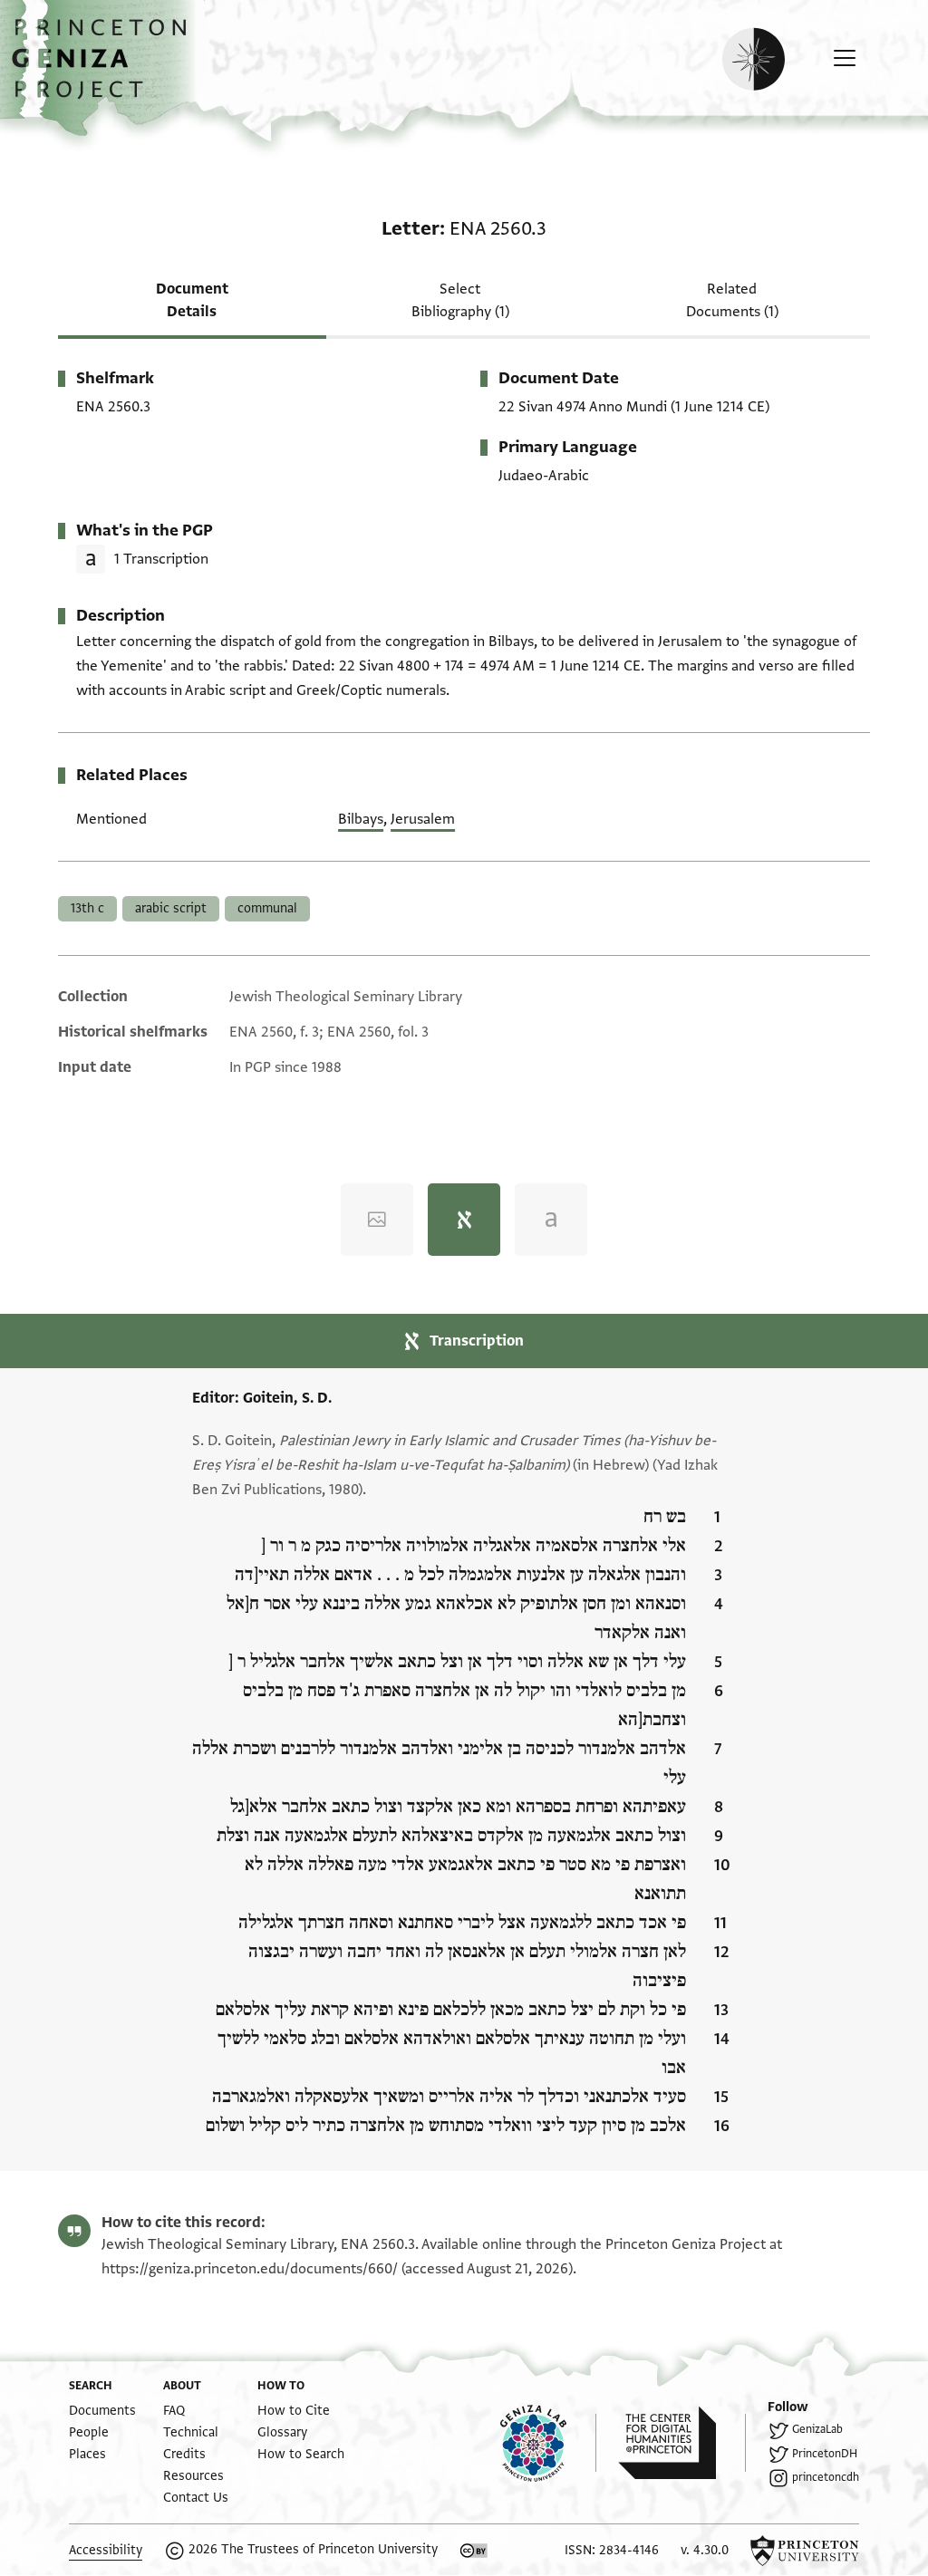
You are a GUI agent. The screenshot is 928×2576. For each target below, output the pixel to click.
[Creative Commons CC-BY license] (474, 2551)
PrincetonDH (825, 2454)
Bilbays (361, 819)
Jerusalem (423, 819)
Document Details (192, 300)
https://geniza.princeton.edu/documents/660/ (250, 2269)
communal (267, 908)
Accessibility (106, 2550)
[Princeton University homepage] (805, 2551)
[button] (106, 68)
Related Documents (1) (732, 300)
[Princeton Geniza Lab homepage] (548, 2443)
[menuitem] (102, 2411)
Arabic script (171, 908)
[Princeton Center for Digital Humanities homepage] (682, 2443)
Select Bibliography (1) (460, 300)
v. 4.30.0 (705, 2550)
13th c (87, 908)
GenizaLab (817, 2429)
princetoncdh (826, 2477)
